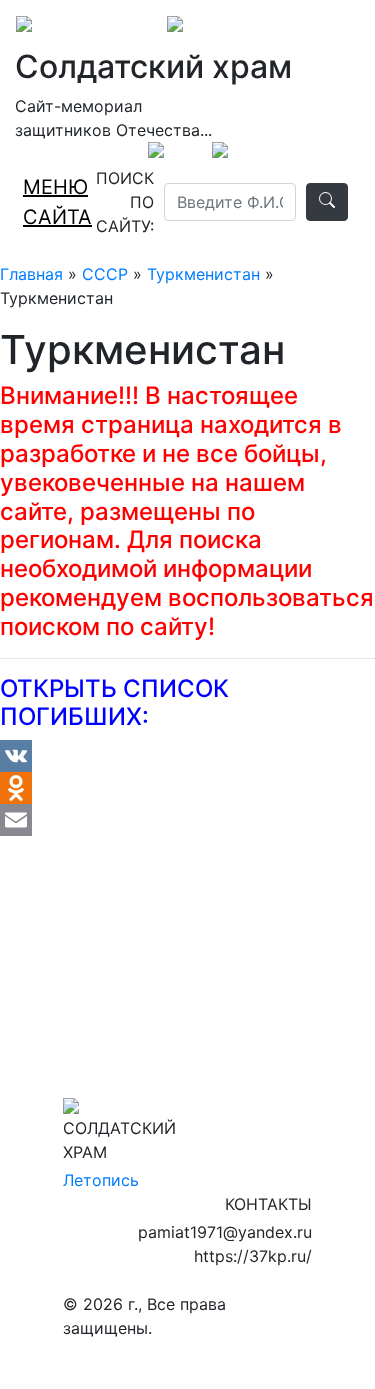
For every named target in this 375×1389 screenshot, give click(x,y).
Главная (31, 274)
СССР (105, 274)
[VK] (187, 756)
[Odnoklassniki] (187, 788)
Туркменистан (203, 274)
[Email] (187, 820)
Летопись (101, 1180)
